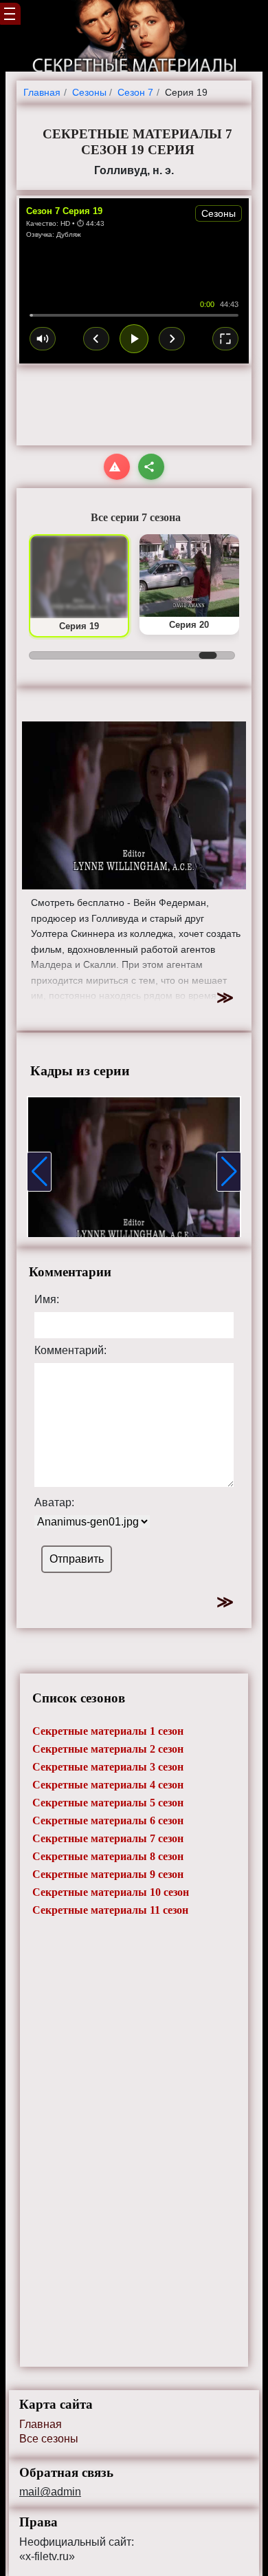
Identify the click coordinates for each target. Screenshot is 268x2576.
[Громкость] (43, 339)
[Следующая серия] (172, 339)
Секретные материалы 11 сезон (110, 1910)
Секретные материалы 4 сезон (108, 1785)
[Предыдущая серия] (96, 339)
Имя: (47, 1300)
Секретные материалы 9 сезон (108, 1874)
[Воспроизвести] (134, 339)
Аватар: (54, 1503)
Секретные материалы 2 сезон (108, 1749)
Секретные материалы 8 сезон (108, 1856)
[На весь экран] (225, 339)
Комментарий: (70, 1351)
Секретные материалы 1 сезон (108, 1731)
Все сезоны (49, 2439)
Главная (41, 2424)
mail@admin (50, 2492)
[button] (39, 1172)
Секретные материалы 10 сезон (111, 1892)
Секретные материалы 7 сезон (108, 1838)
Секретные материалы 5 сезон (108, 1803)
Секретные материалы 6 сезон (108, 1820)
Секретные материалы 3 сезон (108, 1767)
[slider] (134, 315)
